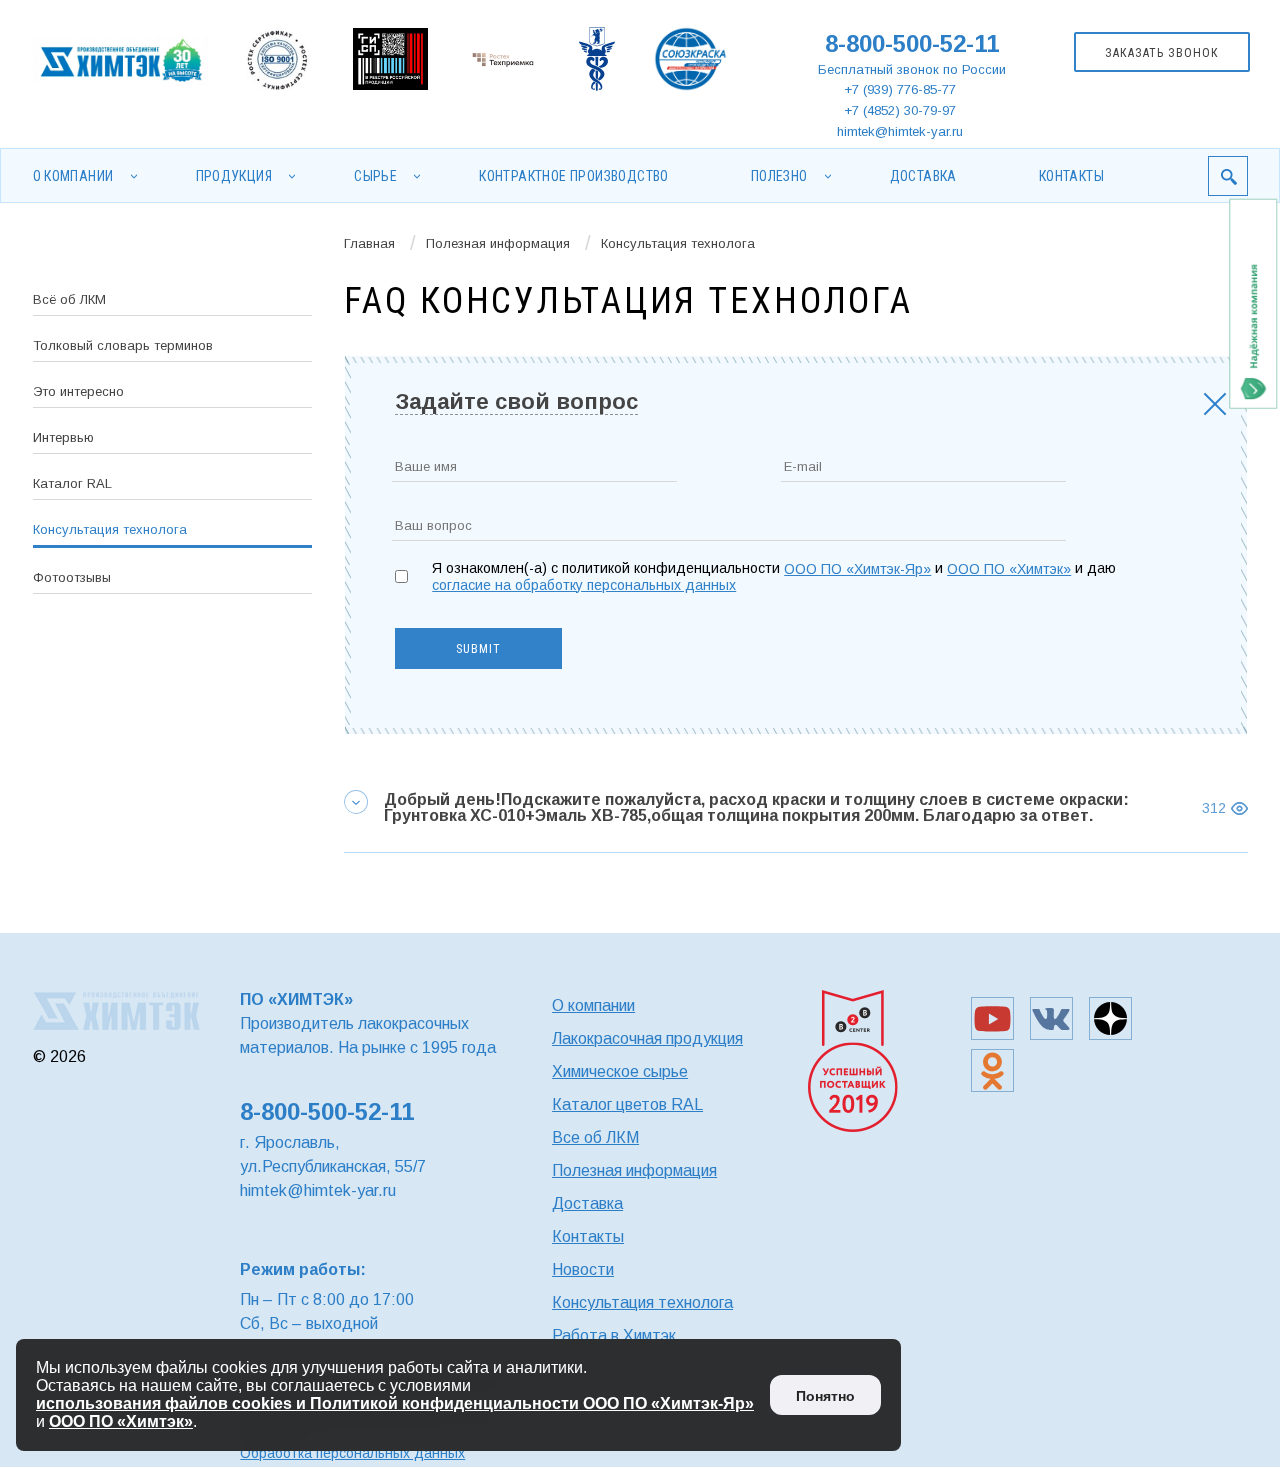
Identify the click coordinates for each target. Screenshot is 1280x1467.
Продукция (234, 176)
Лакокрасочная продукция (647, 1038)
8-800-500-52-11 (912, 43)
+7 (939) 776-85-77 (900, 89)
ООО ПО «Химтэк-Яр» (857, 569)
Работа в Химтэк (614, 1335)
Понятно (825, 1396)
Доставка (923, 176)
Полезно (779, 176)
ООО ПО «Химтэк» (1009, 569)
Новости (583, 1269)
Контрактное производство (574, 176)
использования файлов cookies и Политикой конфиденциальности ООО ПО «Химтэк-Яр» (395, 1403)
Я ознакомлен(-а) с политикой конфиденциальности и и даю (774, 576)
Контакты (1071, 176)
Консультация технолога (642, 1302)
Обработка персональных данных (352, 1453)
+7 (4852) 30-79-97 (900, 110)
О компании (73, 176)
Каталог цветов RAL (627, 1104)
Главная (369, 243)
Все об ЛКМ (595, 1137)
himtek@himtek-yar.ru (900, 131)
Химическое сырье (620, 1071)
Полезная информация (498, 243)
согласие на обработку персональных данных (584, 585)
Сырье (375, 176)
